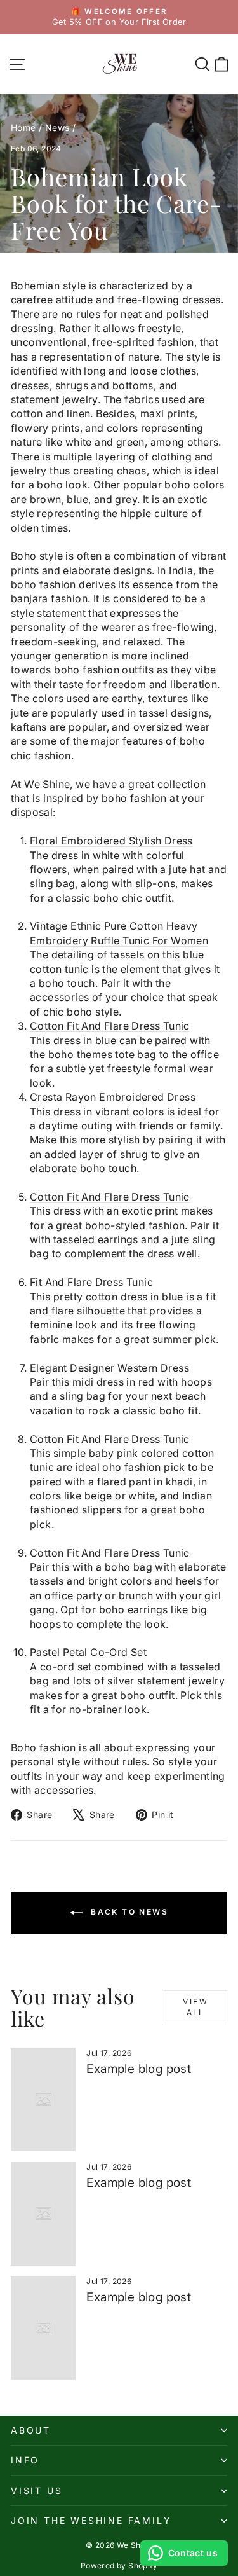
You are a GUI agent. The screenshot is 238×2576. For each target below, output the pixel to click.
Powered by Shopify (119, 2566)
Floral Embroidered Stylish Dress (111, 841)
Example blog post (139, 2069)
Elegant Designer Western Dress (109, 1368)
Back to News (128, 1912)
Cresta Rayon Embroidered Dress (113, 1097)
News (57, 127)
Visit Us (36, 2490)
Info (25, 2460)
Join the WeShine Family (91, 2520)
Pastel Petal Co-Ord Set (88, 1652)
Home (23, 127)
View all (195, 2007)
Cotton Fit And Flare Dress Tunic (110, 1026)
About (31, 2430)
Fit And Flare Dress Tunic (91, 1282)
